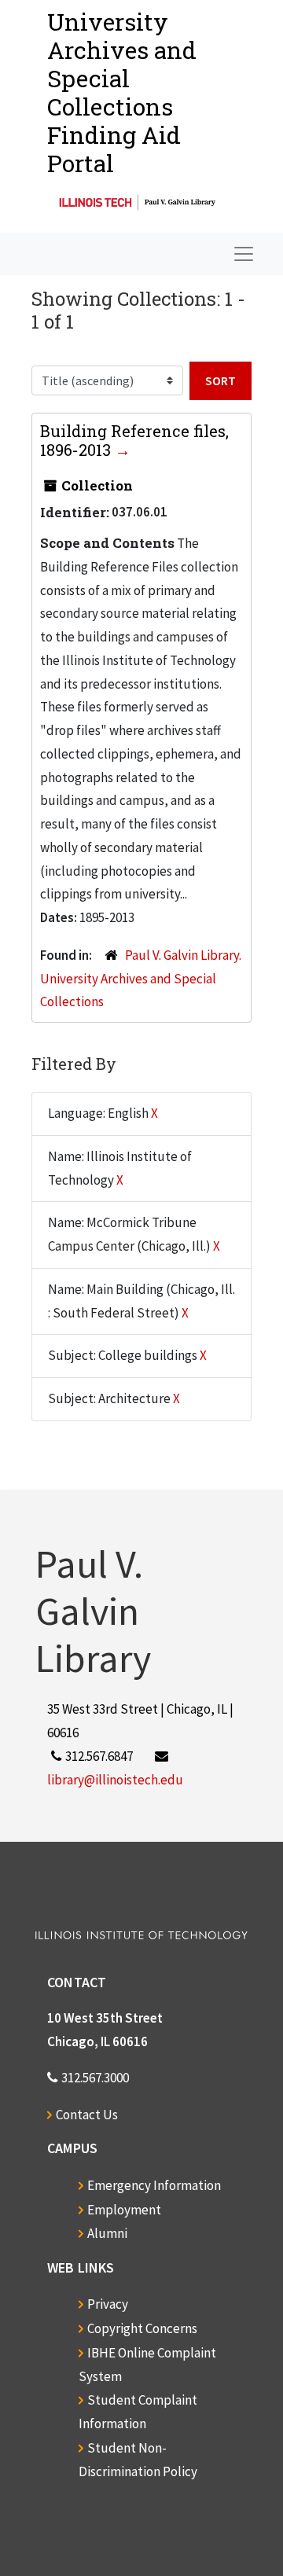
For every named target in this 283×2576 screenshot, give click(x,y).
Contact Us (87, 2115)
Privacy (108, 2304)
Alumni (107, 2233)
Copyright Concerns (142, 2328)
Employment (124, 2210)
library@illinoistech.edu (115, 1780)
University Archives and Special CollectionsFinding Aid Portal (122, 92)
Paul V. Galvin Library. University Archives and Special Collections (141, 979)
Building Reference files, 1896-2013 (134, 440)
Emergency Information (154, 2185)
